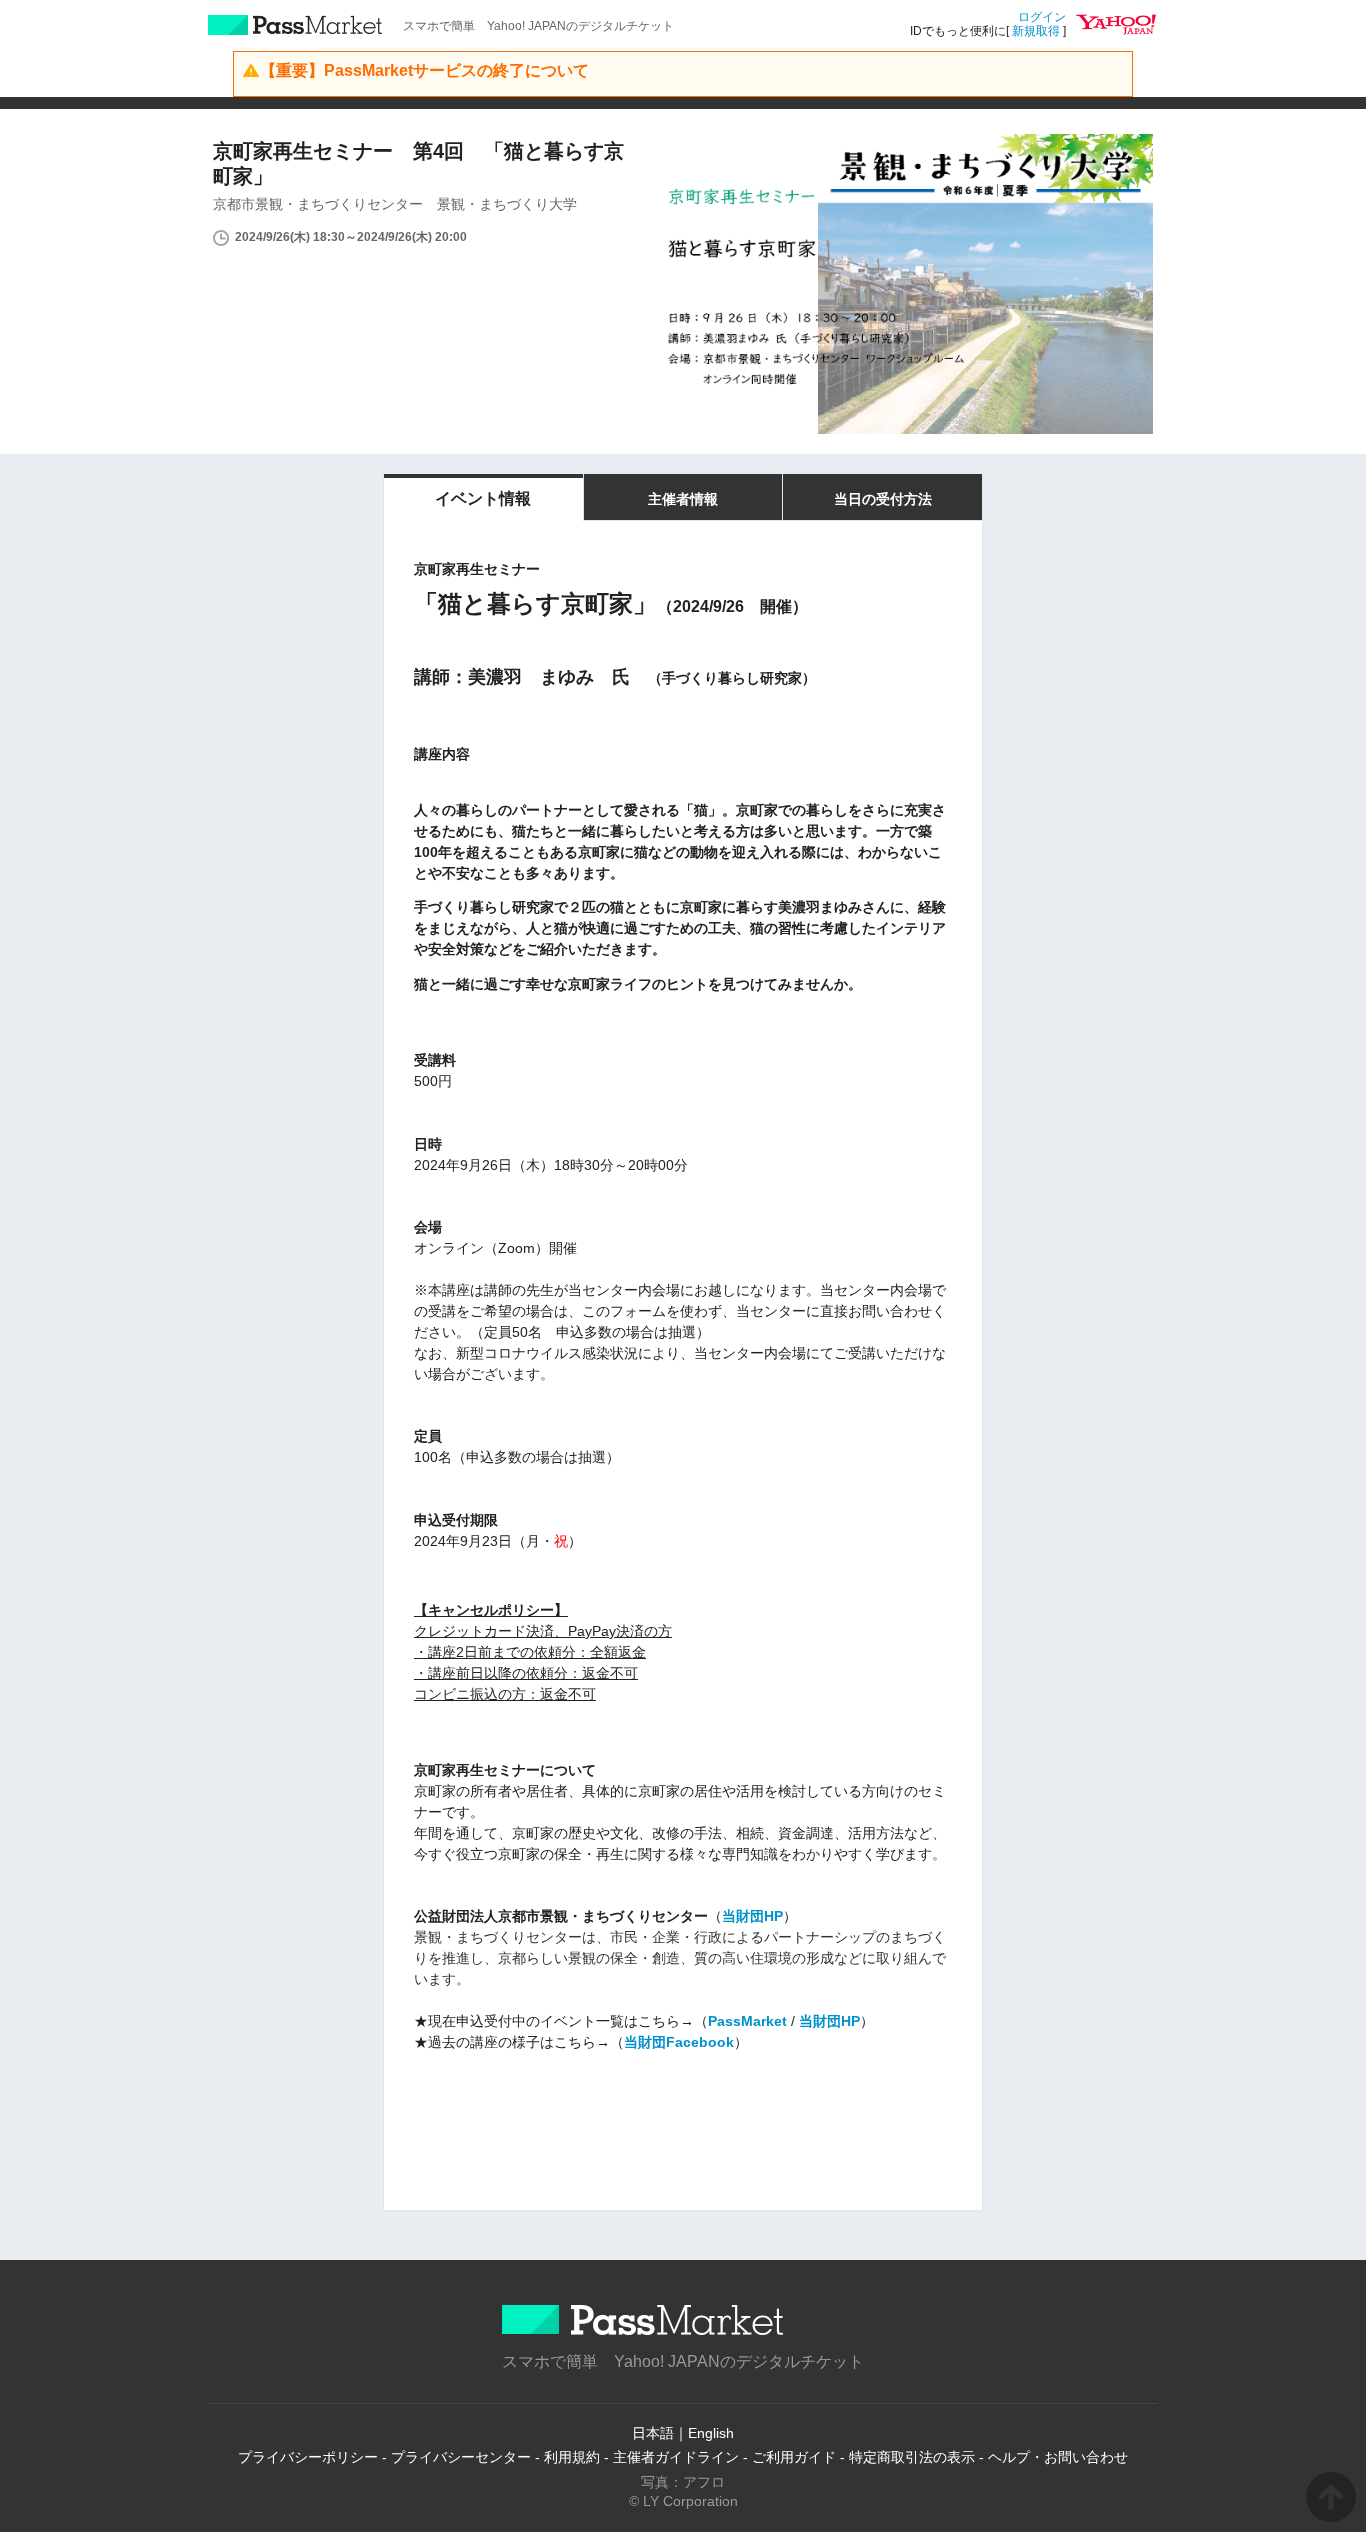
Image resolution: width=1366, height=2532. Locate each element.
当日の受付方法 (883, 499)
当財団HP (752, 1916)
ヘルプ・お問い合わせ (1058, 2457)
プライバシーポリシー (308, 2457)
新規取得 (1036, 31)
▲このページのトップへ (1331, 2497)
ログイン (1042, 17)
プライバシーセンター (461, 2457)
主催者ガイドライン (676, 2457)
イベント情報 (483, 498)
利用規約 (572, 2457)
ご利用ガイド (794, 2457)
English (711, 2433)
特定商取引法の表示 (912, 2457)
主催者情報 (683, 499)
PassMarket (295, 25)
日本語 (653, 2433)
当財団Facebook (679, 2042)
